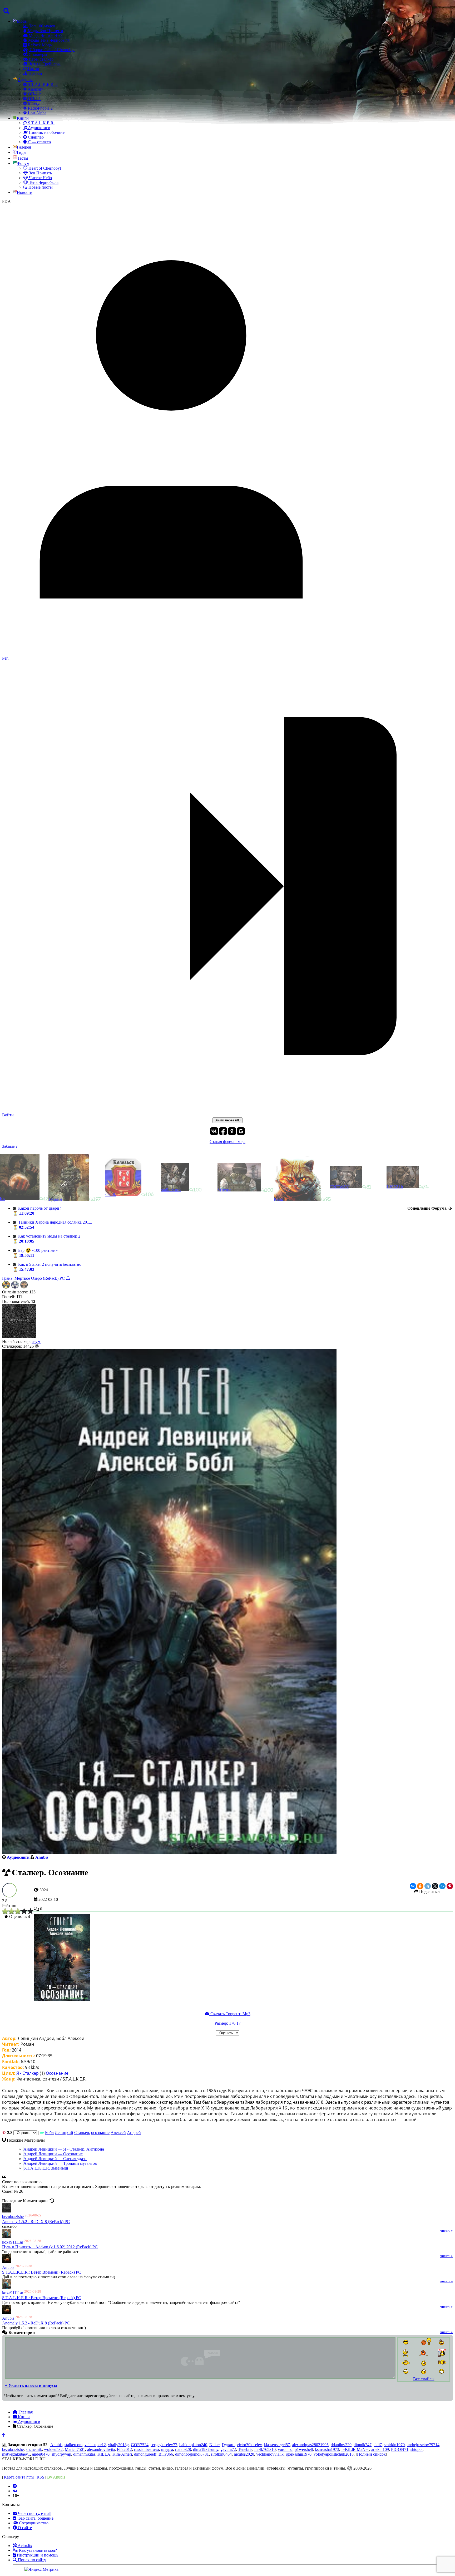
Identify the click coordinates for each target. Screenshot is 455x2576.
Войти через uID (227, 1120)
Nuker (214, 2445)
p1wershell (304, 2449)
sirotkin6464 (221, 2454)
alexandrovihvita (101, 2449)
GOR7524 (140, 2445)
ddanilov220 (341, 2445)
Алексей (118, 2133)
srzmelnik (34, 2449)
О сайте (24, 2528)
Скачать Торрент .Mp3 (230, 2014)
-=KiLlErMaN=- (355, 2449)
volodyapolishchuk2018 (334, 2454)
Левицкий (64, 2133)
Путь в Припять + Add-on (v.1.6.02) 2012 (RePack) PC (50, 2247)
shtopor (417, 2449)
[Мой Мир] (442, 1886)
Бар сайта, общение (35, 2518)
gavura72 (228, 2449)
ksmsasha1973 (327, 2449)
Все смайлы (424, 2379)
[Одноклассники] (420, 1886)
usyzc (36, 1341)
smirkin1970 (394, 2445)
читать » (447, 2231)
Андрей (134, 2133)
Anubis (8, 2267)
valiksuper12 (95, 2445)
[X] (435, 1886)
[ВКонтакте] (413, 1886)
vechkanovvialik (270, 2454)
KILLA (104, 2454)
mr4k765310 (265, 2449)
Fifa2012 (124, 2449)
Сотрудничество (33, 2523)
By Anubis (56, 2477)
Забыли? (10, 1146)
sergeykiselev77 (164, 2445)
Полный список (371, 2454)
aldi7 (378, 2445)
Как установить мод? (37, 2550)
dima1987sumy (206, 2449)
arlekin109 (380, 2449)
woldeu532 (53, 2449)
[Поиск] (6, 11)
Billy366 (166, 2454)
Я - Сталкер (28, 2073)
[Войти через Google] (241, 1131)
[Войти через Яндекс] (232, 1131)
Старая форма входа (227, 1142)
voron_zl (285, 2449)
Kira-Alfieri (122, 2454)
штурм (167, 2449)
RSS (40, 2477)
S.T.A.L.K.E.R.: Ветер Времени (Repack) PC (42, 2272)
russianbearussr (147, 2449)
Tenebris (245, 2449)
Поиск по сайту (31, 2560)
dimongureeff (145, 2454)
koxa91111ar (13, 2242)
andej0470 (41, 2454)
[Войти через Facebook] (223, 1131)
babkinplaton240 (193, 2445)
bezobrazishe (13, 2217)
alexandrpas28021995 (310, 2445)
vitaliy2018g (118, 2445)
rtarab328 (183, 2449)
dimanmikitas (84, 2454)
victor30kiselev (249, 2445)
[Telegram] (428, 1886)
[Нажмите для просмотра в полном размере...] (62, 2000)
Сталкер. (82, 2133)
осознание (100, 2133)
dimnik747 (363, 2445)
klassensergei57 (277, 2445)
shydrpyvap (61, 2454)
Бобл (49, 2133)
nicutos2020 (244, 2454)
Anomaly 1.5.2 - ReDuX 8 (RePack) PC (36, 2222)
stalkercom (73, 2445)
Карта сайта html (19, 2477)
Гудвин (228, 2445)
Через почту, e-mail (34, 2513)
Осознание (57, 2073)
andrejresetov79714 (423, 2445)
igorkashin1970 (299, 2454)
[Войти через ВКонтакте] (214, 1131)
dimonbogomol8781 (192, 2454)
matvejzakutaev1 (16, 2454)
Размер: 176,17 (228, 2023)
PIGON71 (400, 2449)
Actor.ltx (24, 2546)
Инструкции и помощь (37, 2555)
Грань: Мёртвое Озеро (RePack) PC (34, 1278)
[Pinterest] (450, 1886)
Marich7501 (75, 2449)
